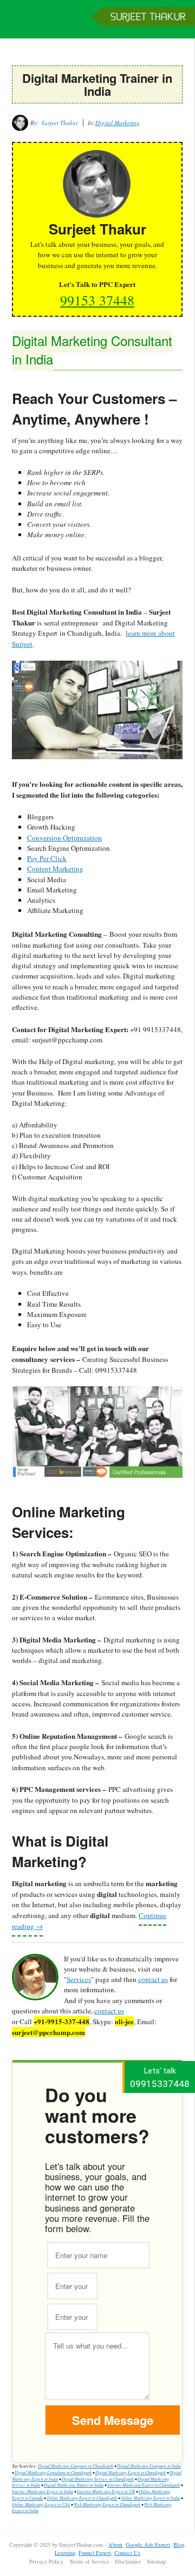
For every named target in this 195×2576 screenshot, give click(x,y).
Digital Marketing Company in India (149, 2466)
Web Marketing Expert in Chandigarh (107, 2504)
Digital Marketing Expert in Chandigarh (131, 2472)
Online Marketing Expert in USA (41, 2504)
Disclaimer (128, 2561)
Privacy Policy (46, 2561)
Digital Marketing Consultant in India (92, 350)
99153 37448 (97, 300)
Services (79, 1979)
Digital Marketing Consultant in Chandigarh (53, 2472)
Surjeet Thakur (97, 24)
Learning (65, 2553)
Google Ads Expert (148, 2545)
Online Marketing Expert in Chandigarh (82, 2498)
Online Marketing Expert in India (150, 2498)
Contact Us (127, 2553)
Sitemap (156, 2561)
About (115, 2545)
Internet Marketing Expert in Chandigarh (144, 2485)
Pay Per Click (47, 858)
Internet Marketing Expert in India (43, 2491)
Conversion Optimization (64, 838)
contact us (153, 1979)
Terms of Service (89, 2561)
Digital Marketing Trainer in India (74, 2485)
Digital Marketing (118, 123)
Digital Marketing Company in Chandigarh (76, 2466)
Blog (179, 2545)
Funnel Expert (95, 2553)
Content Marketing (55, 869)
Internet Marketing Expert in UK (106, 2491)
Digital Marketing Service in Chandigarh (98, 2479)
